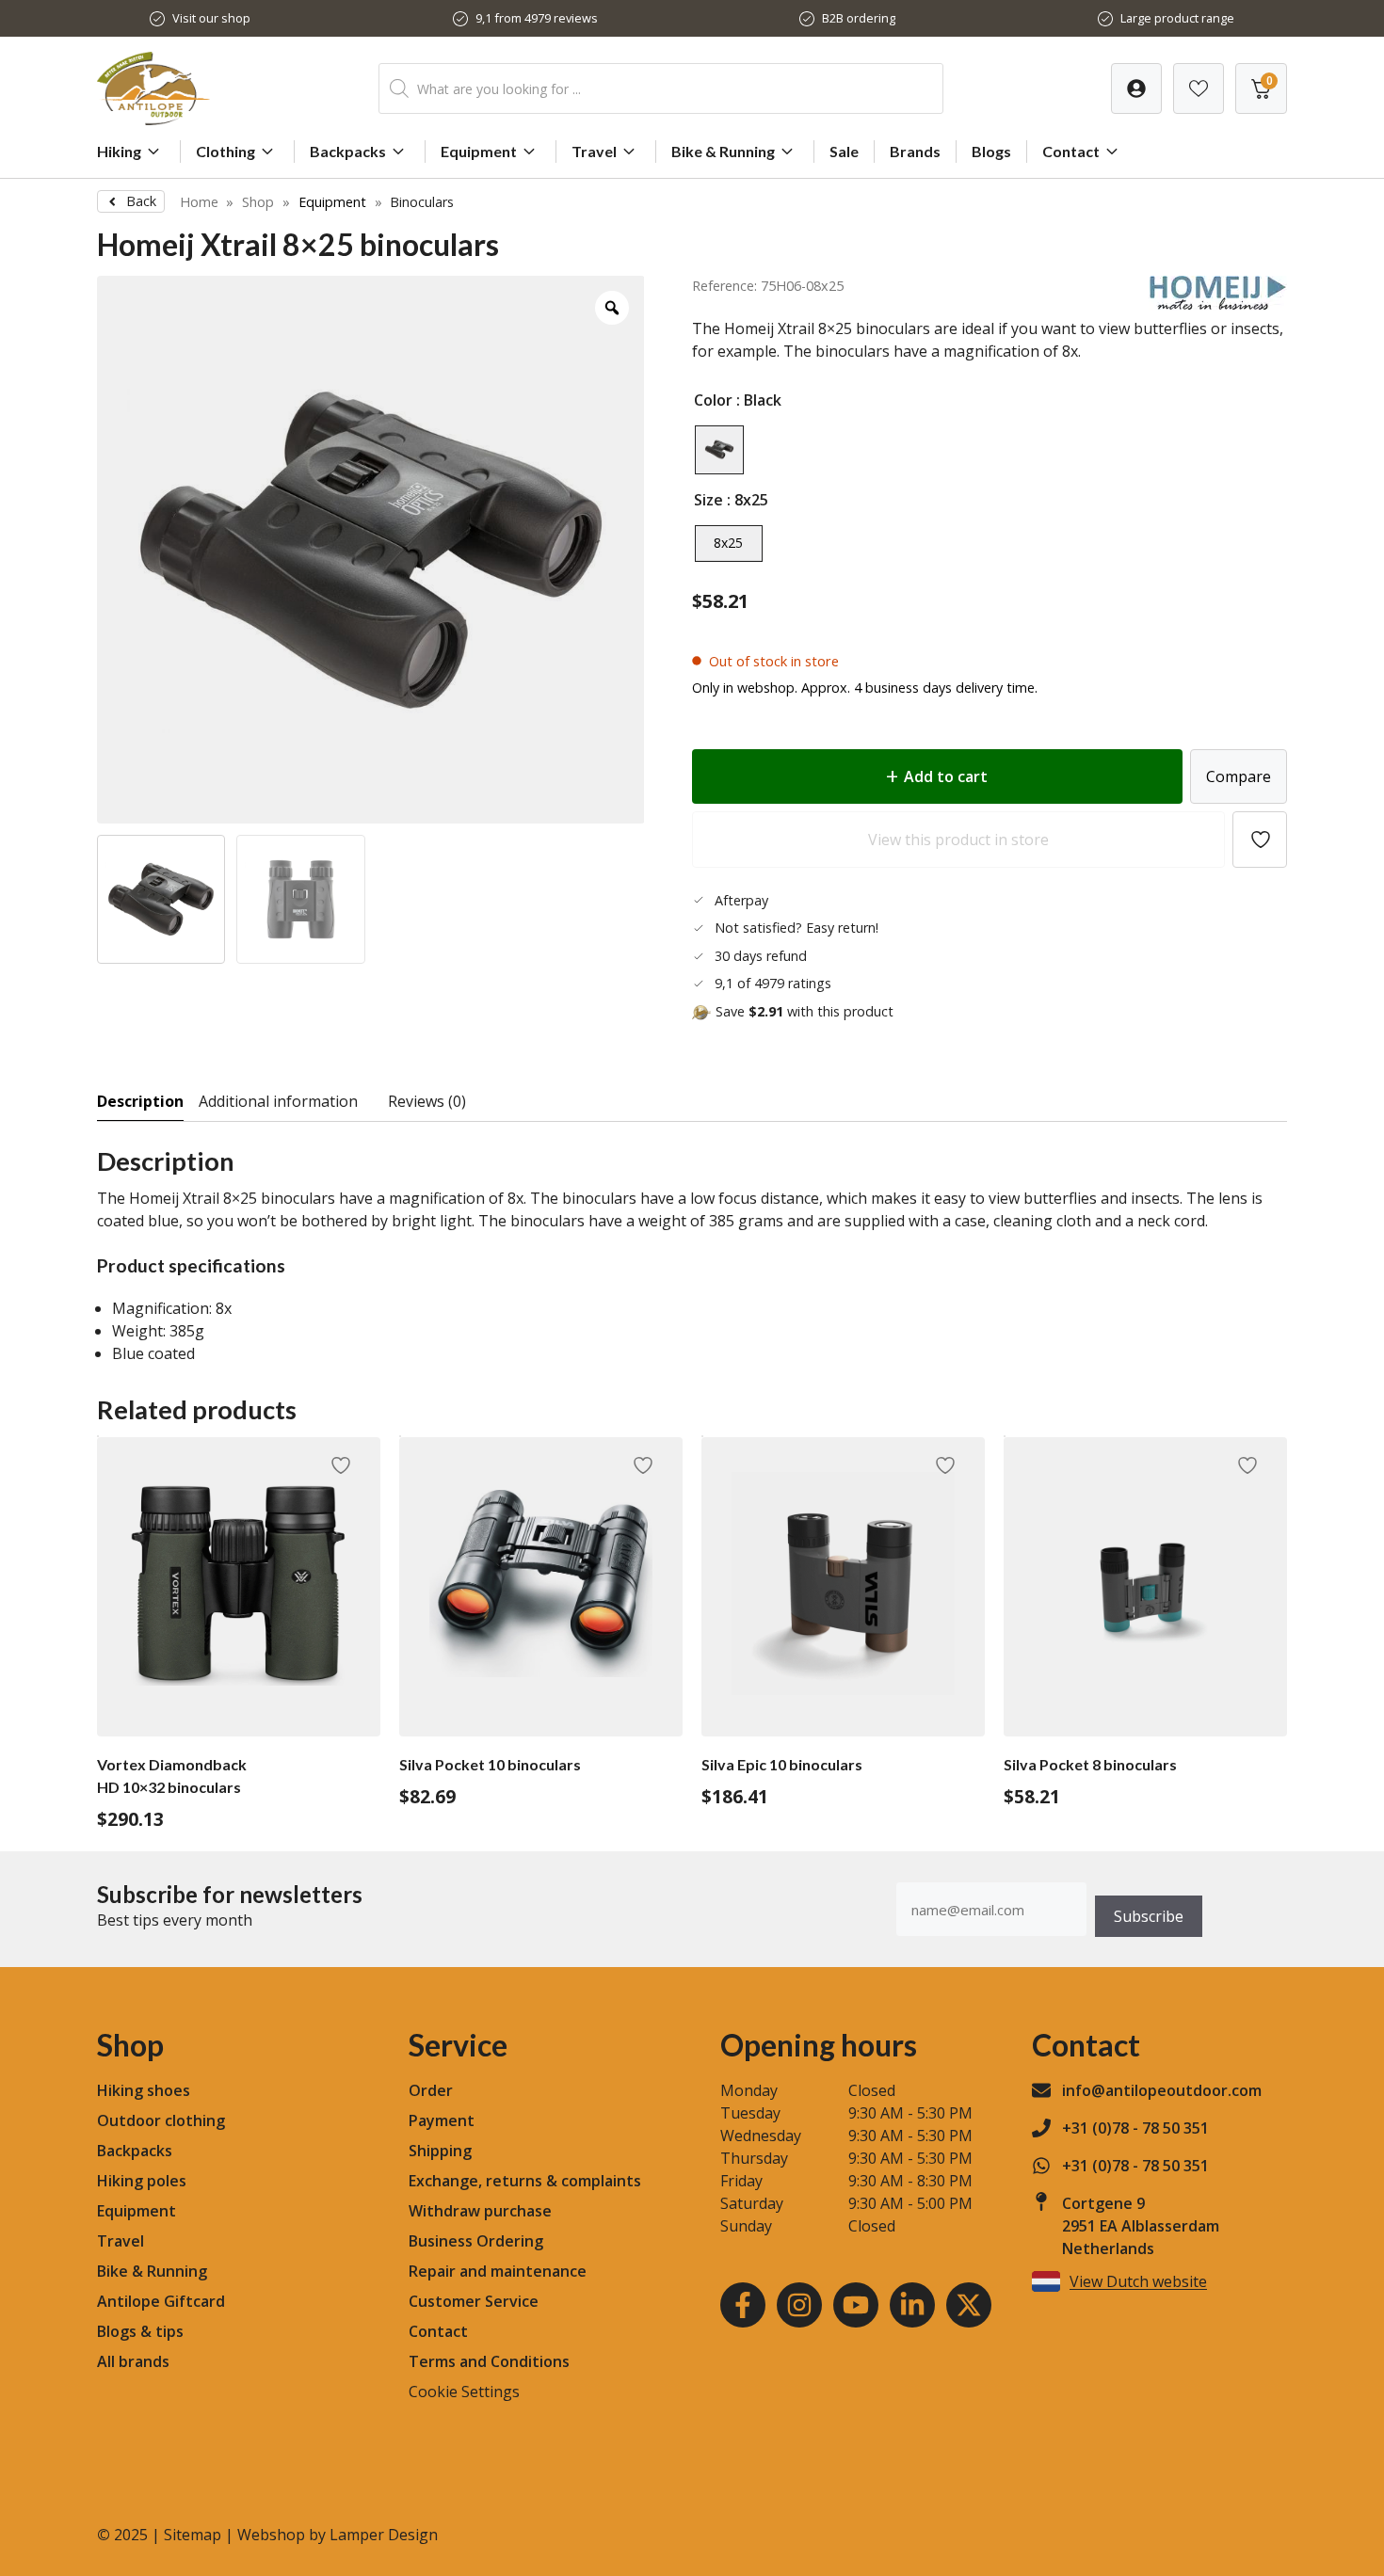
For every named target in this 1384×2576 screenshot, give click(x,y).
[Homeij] (1218, 305)
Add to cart (946, 776)
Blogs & (124, 2331)
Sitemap (193, 2535)
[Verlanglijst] (1136, 88)
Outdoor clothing (161, 2120)
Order (431, 2090)
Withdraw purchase (480, 2211)
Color (713, 400)
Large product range (1177, 18)
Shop (258, 202)
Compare (1239, 776)
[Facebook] (743, 2305)
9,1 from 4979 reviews (537, 18)
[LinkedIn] (912, 2305)
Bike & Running (723, 151)
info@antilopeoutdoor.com (1162, 2090)
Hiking (119, 151)
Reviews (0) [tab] (427, 1101)
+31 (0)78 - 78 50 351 (1135, 2128)
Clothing (225, 151)
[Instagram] (799, 2305)
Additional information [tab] (278, 1101)
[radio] (719, 450)
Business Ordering (476, 2241)
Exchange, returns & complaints (525, 2181)
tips (169, 2331)
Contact (1071, 151)
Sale (844, 151)
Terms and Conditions (489, 2361)
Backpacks (348, 151)
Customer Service (474, 2301)
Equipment (479, 151)
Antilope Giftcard (161, 2301)
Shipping (440, 2151)
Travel (594, 151)
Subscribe (1149, 1916)
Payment (442, 2120)
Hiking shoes (144, 2090)
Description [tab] (140, 1101)
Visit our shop (211, 18)
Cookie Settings (464, 2392)
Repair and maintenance (498, 2271)
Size (708, 500)
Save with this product (805, 1011)
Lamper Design (384, 2535)
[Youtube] (856, 2305)
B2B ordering (859, 18)
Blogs (991, 151)
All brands (133, 2361)
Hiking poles (142, 2181)
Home (199, 202)
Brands (915, 151)
